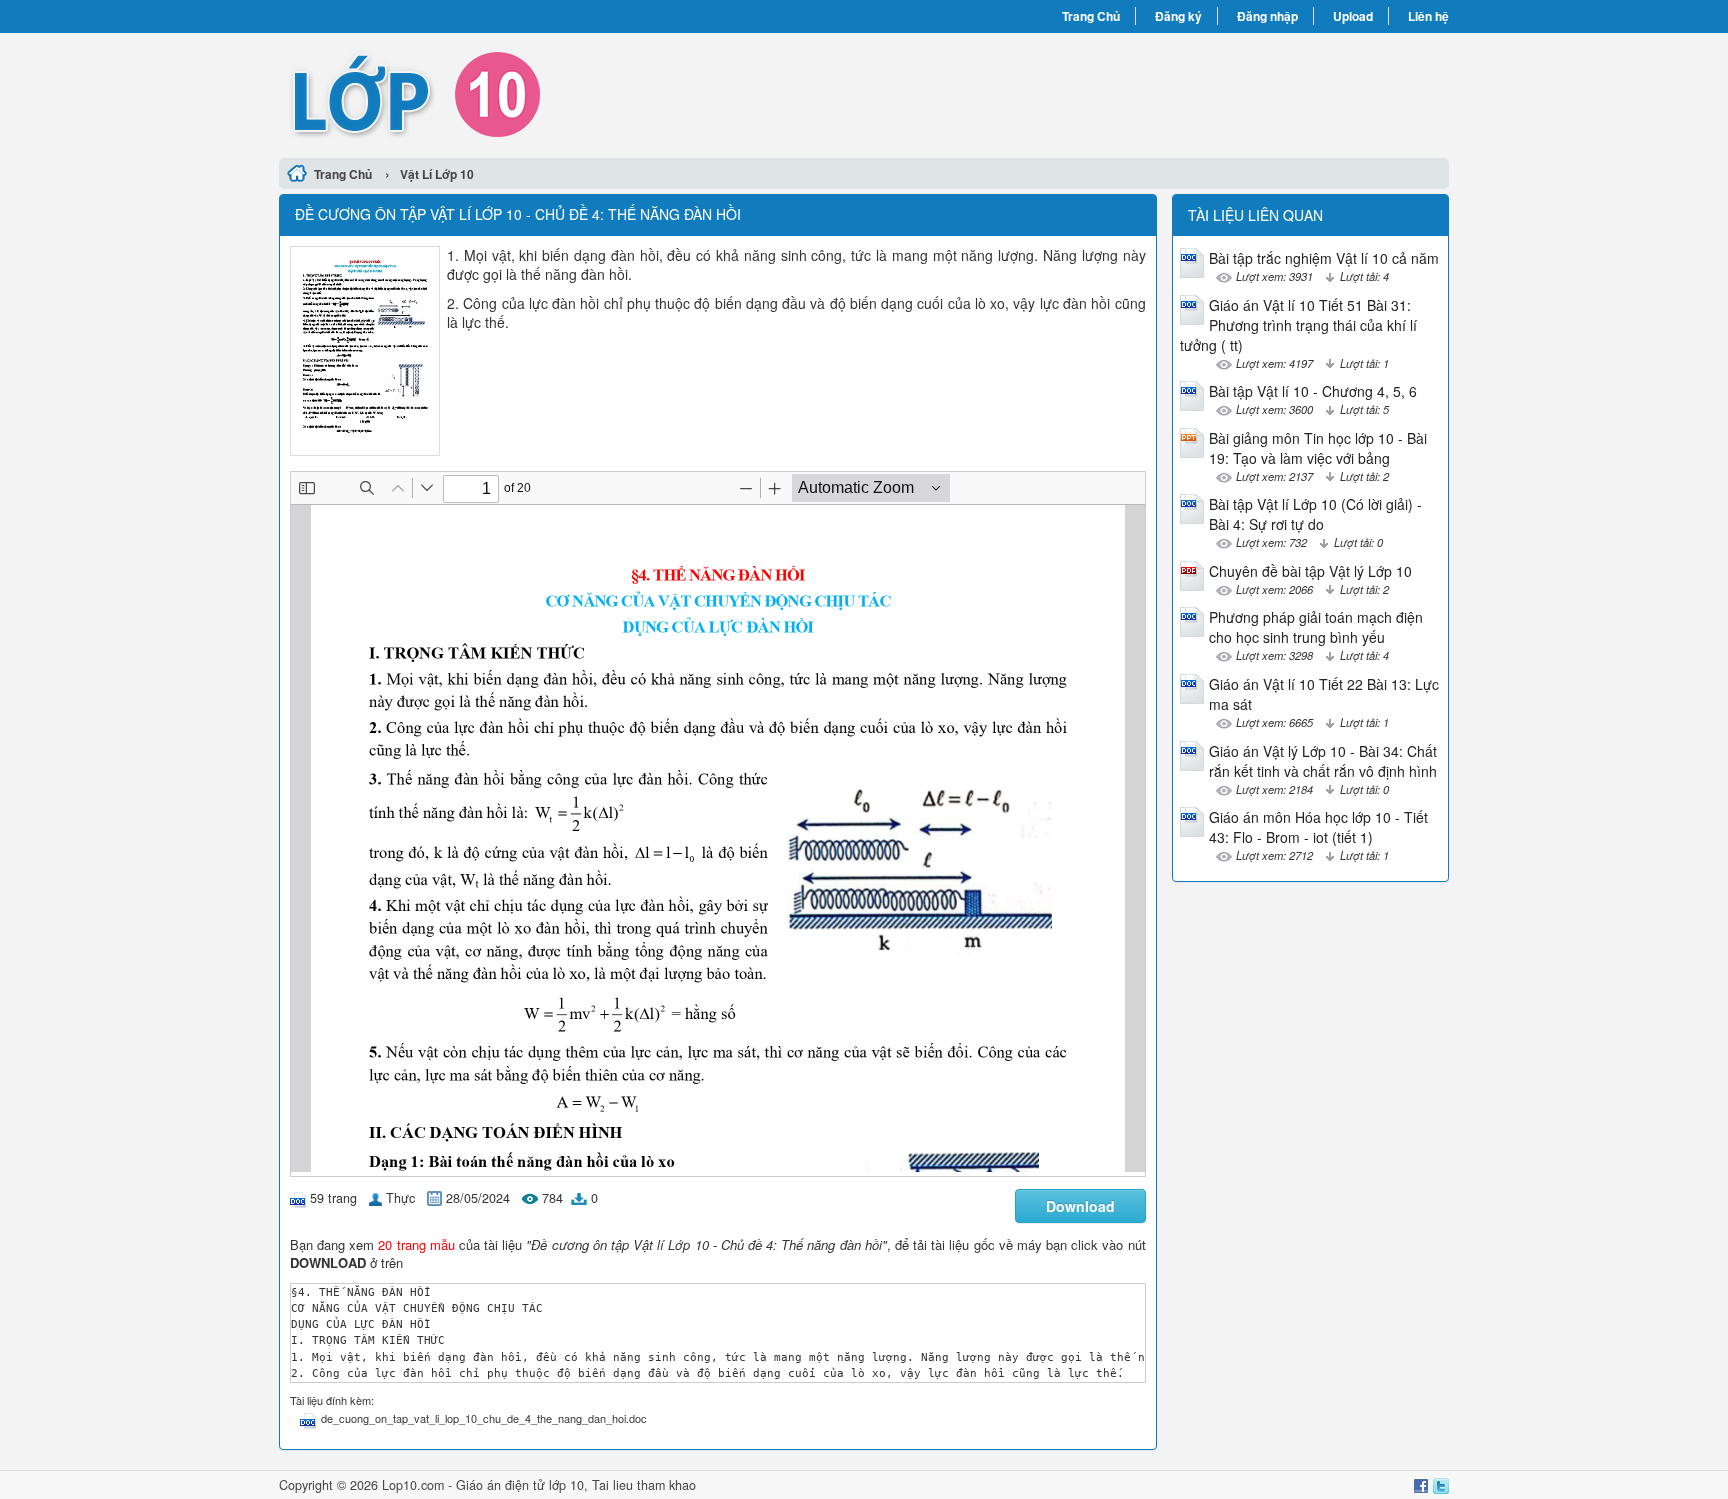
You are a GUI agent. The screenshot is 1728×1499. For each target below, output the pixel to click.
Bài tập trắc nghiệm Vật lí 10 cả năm (1324, 258)
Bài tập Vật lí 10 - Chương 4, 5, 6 (1313, 391)
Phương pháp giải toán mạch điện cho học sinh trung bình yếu (1316, 627)
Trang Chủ (1091, 16)
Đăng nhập (1267, 16)
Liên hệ (1428, 16)
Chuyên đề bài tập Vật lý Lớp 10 (1310, 571)
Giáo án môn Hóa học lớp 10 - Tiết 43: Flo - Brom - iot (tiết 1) (1318, 827)
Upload (1353, 16)
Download (1080, 1206)
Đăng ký (1178, 16)
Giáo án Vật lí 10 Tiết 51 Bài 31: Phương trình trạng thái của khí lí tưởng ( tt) (1298, 325)
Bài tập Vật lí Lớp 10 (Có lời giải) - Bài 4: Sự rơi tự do (1315, 514)
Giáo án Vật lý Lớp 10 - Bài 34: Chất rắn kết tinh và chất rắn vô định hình (1323, 761)
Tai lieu (612, 1485)
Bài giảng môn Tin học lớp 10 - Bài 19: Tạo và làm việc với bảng (1318, 448)
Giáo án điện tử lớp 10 (520, 1485)
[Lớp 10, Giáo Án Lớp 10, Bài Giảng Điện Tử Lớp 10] (571, 93)
